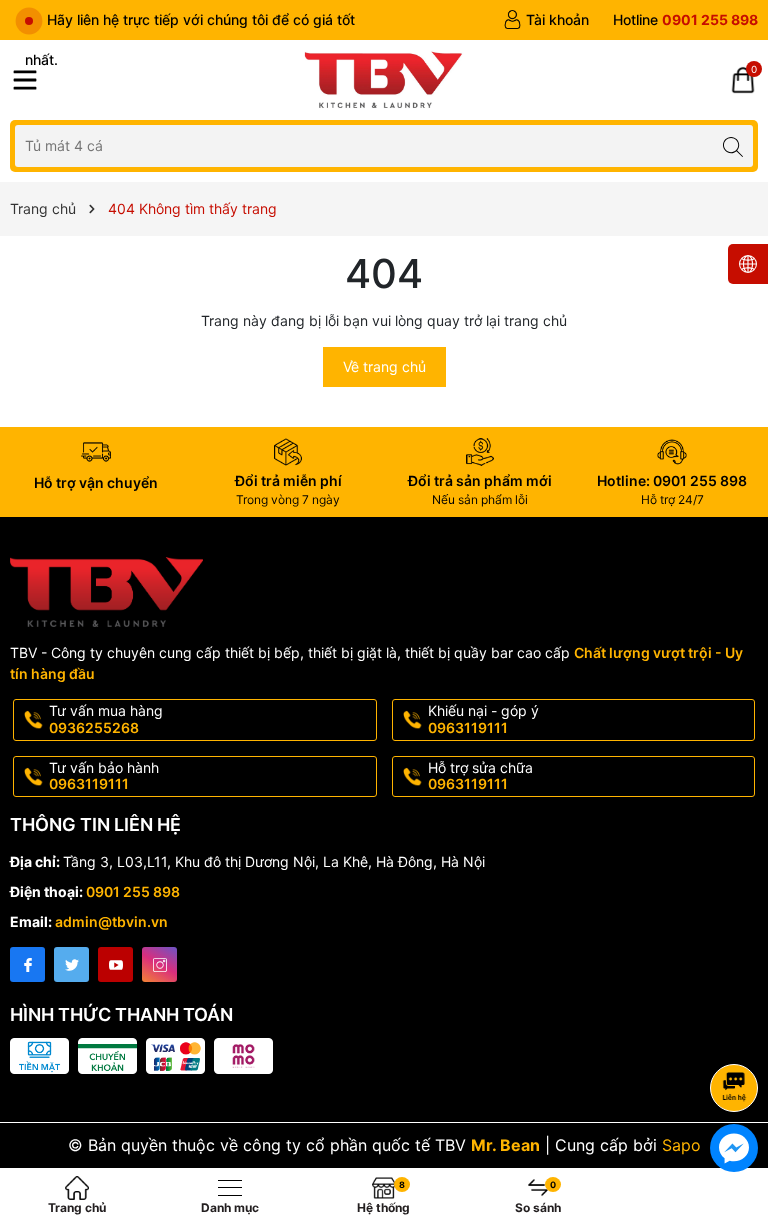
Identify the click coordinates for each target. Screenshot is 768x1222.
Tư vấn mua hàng (106, 719)
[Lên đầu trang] (737, 1034)
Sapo (681, 1145)
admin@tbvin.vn (111, 921)
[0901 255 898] (685, 20)
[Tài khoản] (546, 20)
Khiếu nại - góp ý (483, 719)
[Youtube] (115, 964)
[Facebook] (27, 964)
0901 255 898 (133, 891)
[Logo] (383, 80)
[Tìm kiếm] (732, 145)
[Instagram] (159, 964)
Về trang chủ (384, 366)
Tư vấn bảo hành (104, 776)
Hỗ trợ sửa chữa (480, 776)
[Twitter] (71, 964)
